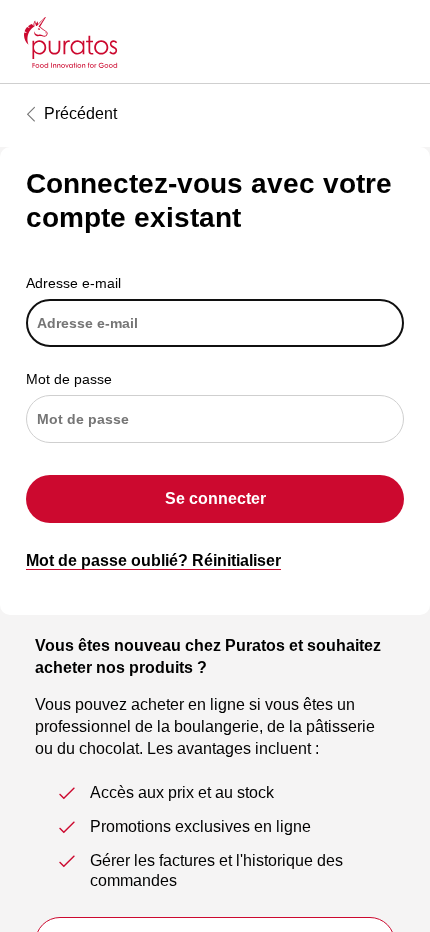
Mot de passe (69, 379)
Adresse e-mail (73, 283)
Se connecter (215, 498)
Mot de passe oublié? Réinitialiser (153, 560)
